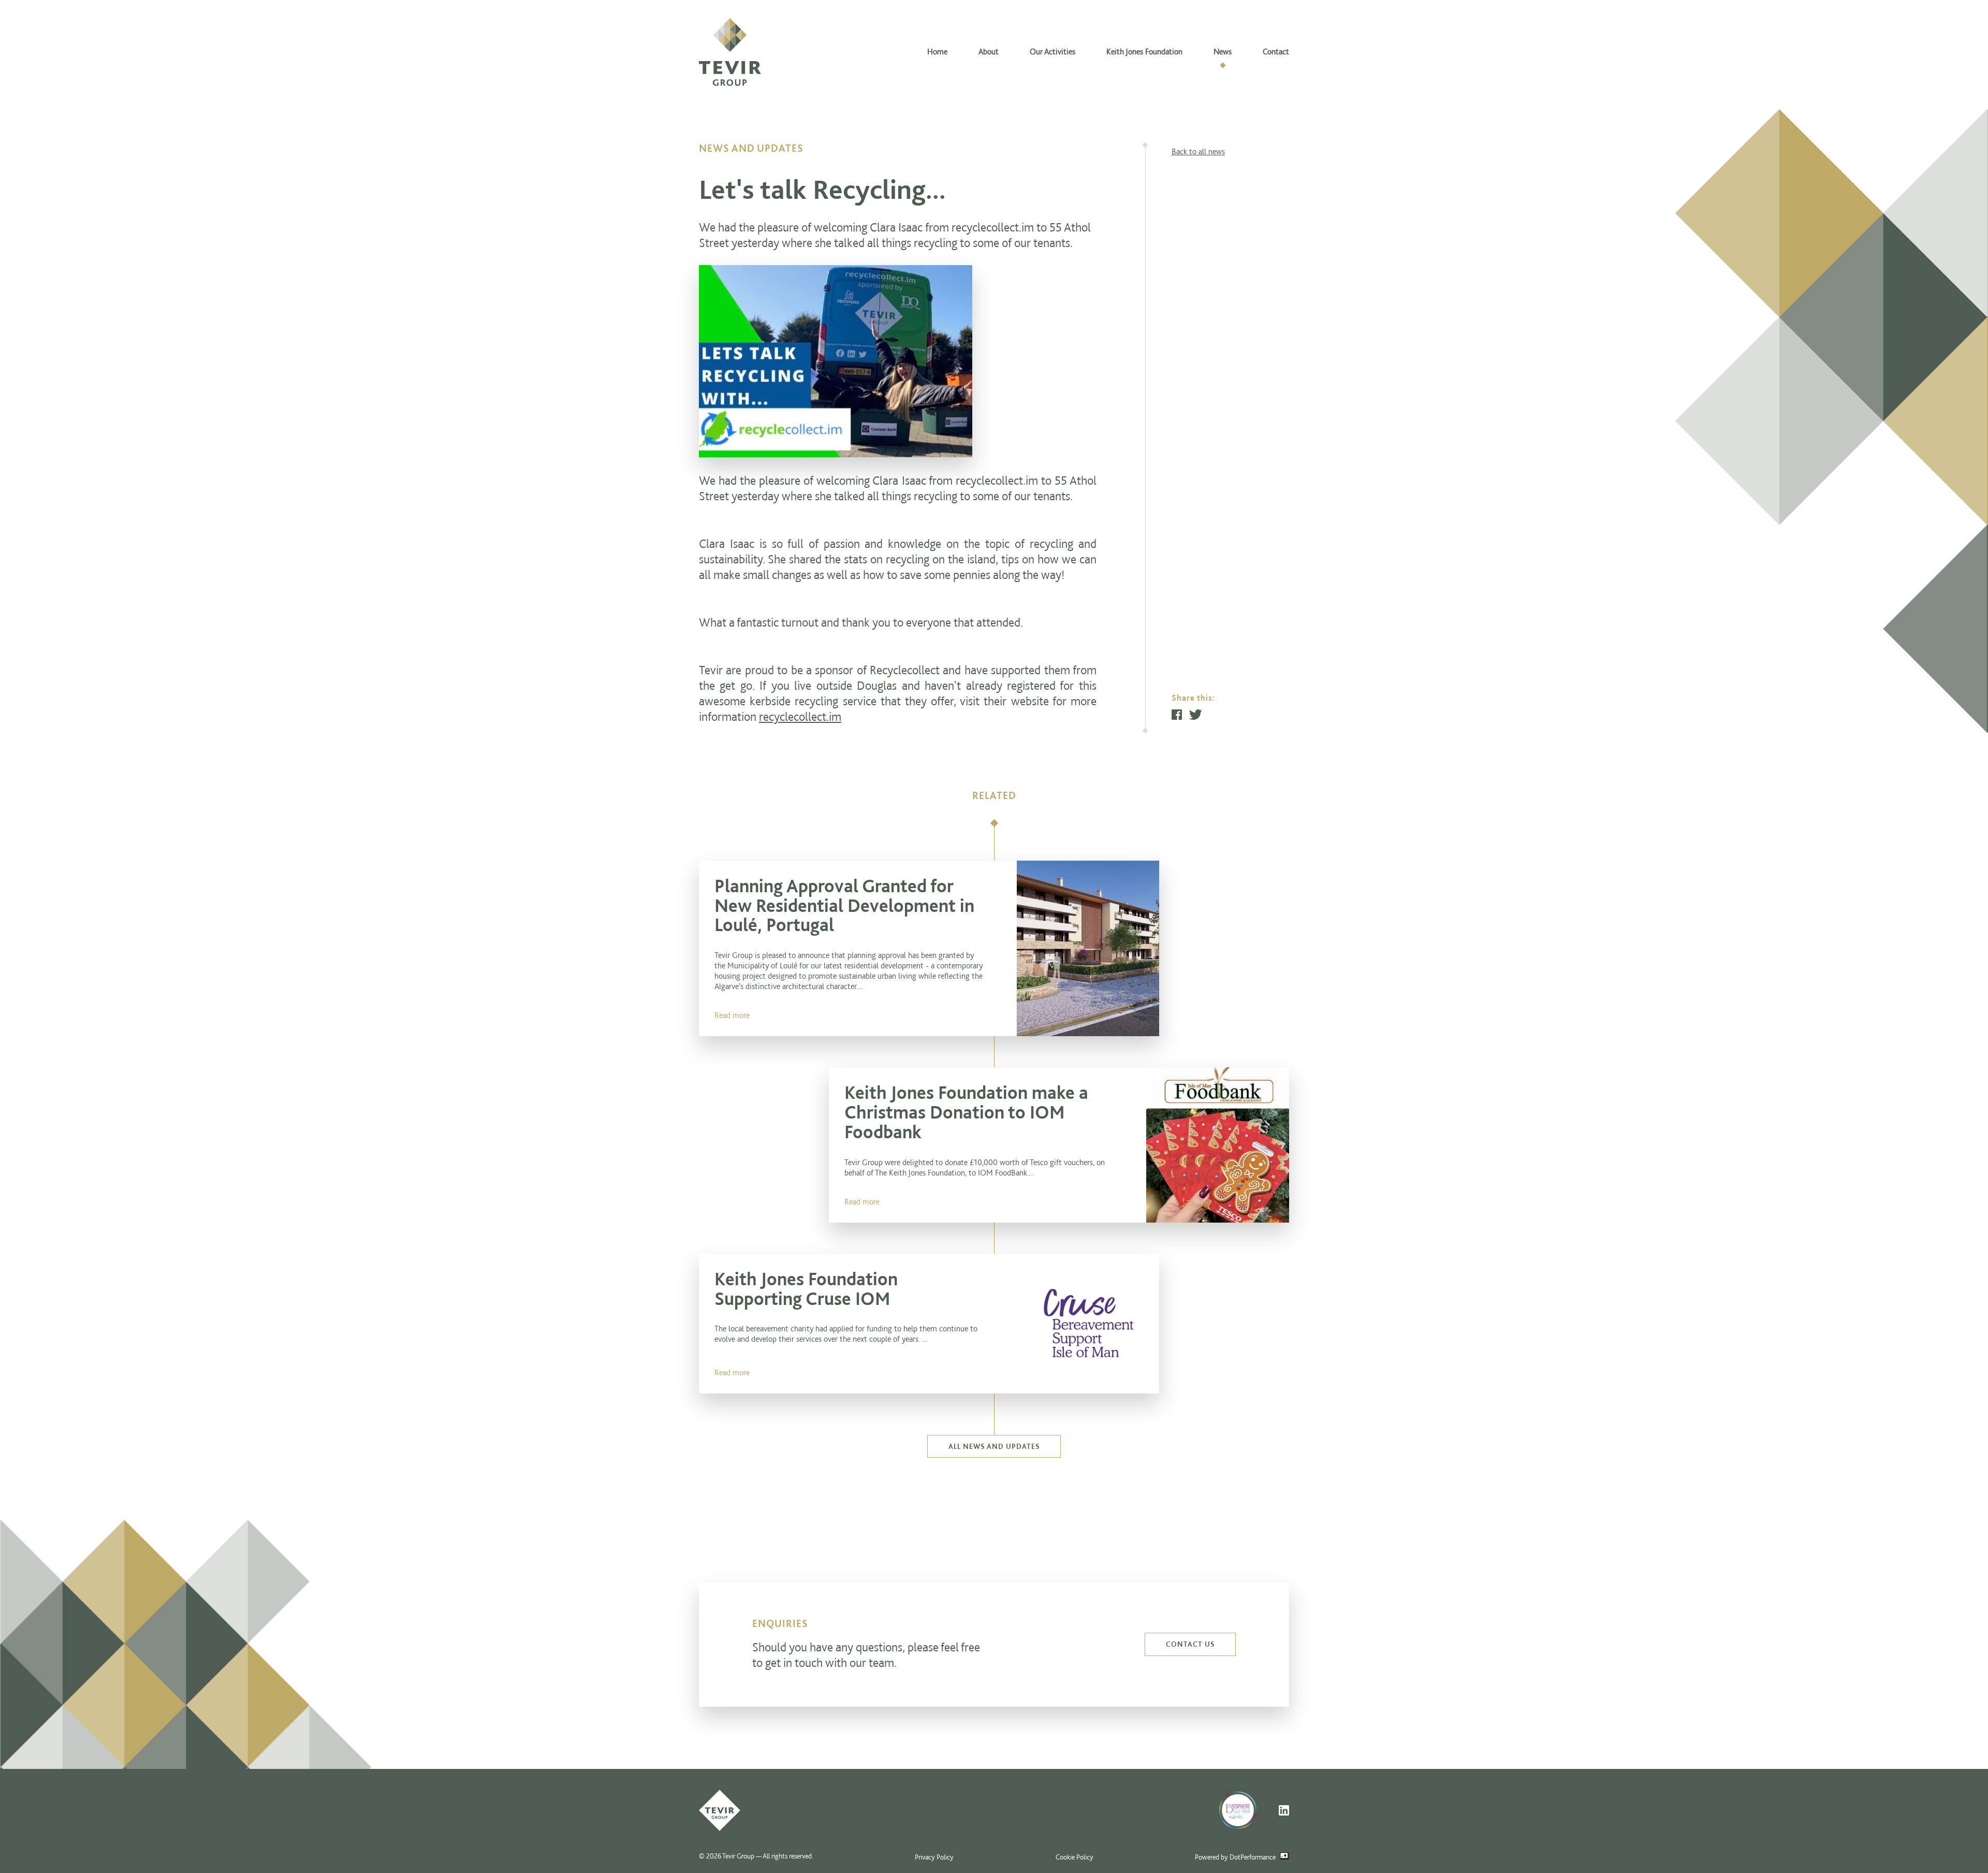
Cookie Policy (1075, 1857)
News (1223, 52)
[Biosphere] (1244, 1810)
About (989, 52)
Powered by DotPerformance (1236, 1857)
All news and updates (994, 1446)
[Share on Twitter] (1196, 715)
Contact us (1190, 1644)
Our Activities (1053, 52)
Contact (1276, 52)
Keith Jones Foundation (1144, 52)
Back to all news (1198, 151)
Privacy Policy (934, 1857)
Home (937, 52)
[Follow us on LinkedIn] (1284, 1810)
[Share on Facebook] (1177, 715)
